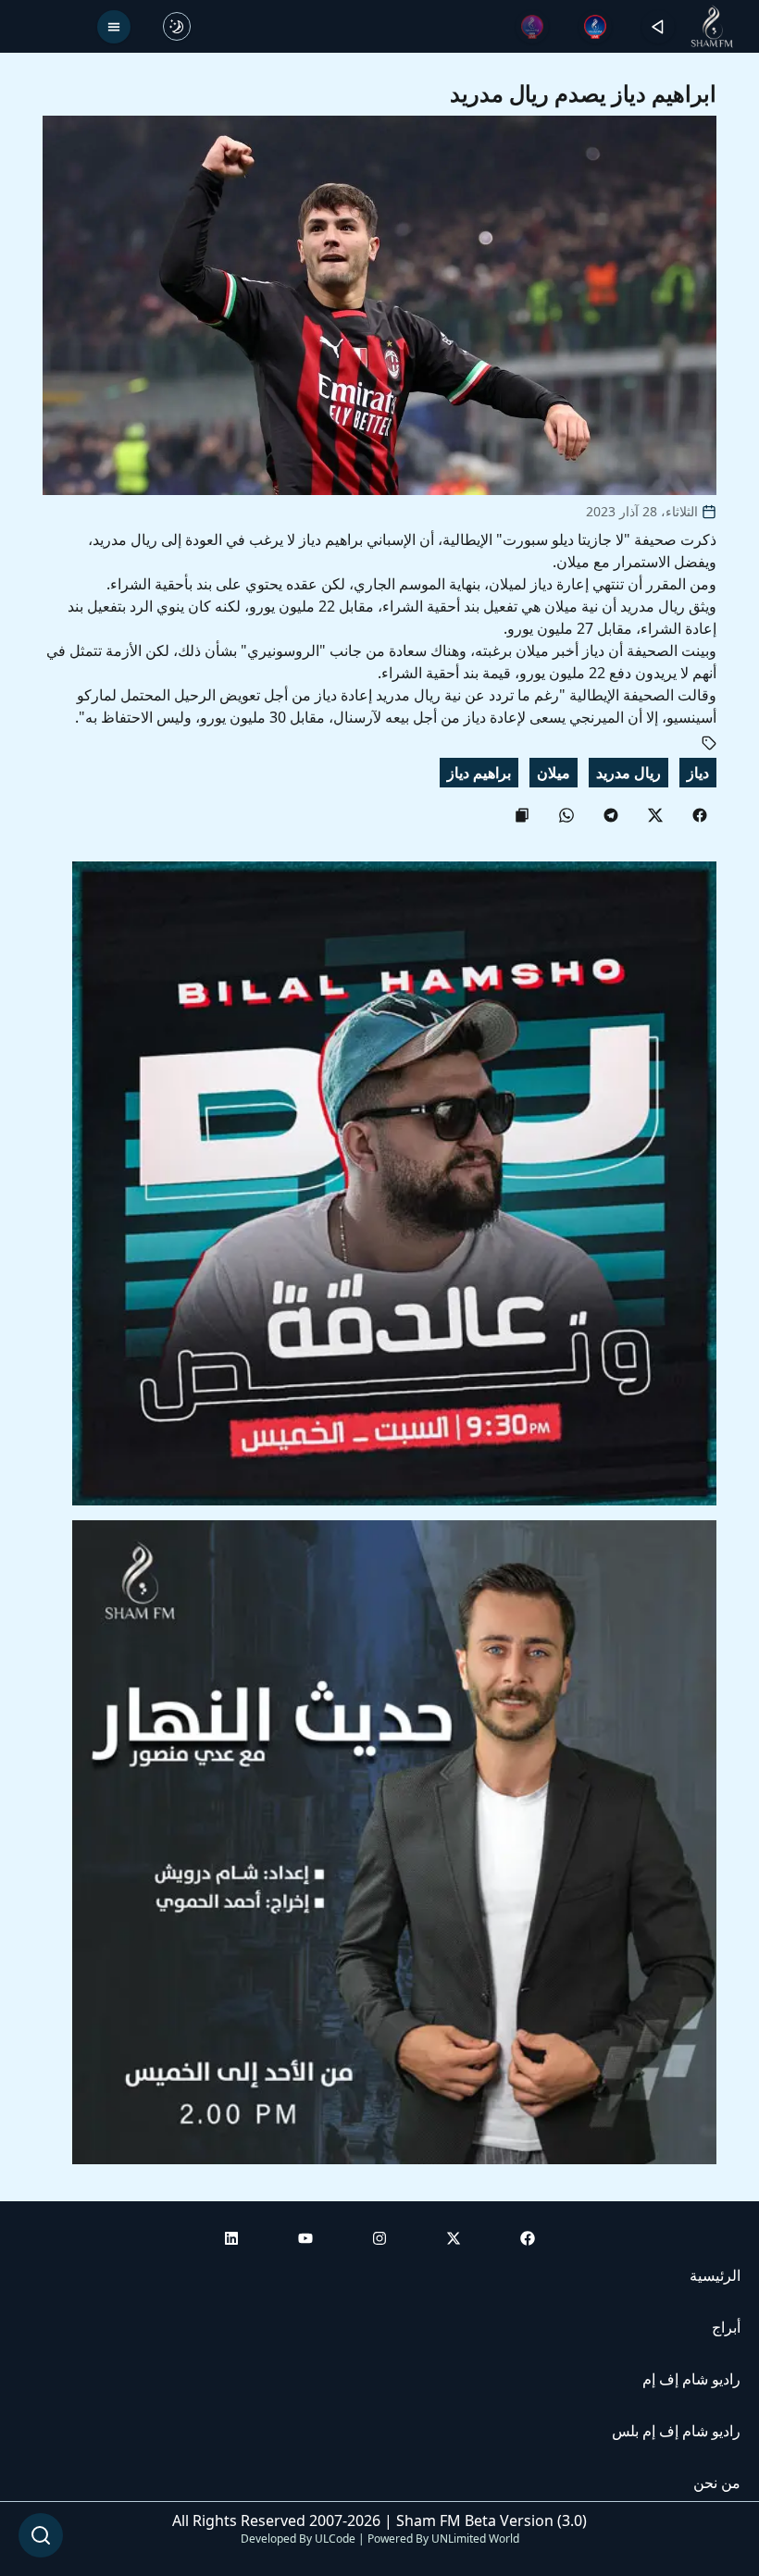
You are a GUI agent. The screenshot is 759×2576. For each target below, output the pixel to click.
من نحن (717, 2483)
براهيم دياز (479, 773)
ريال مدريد (628, 773)
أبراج (726, 2327)
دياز (698, 773)
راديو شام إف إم (691, 2379)
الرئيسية (715, 2275)
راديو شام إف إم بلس (676, 2431)
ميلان (554, 773)
